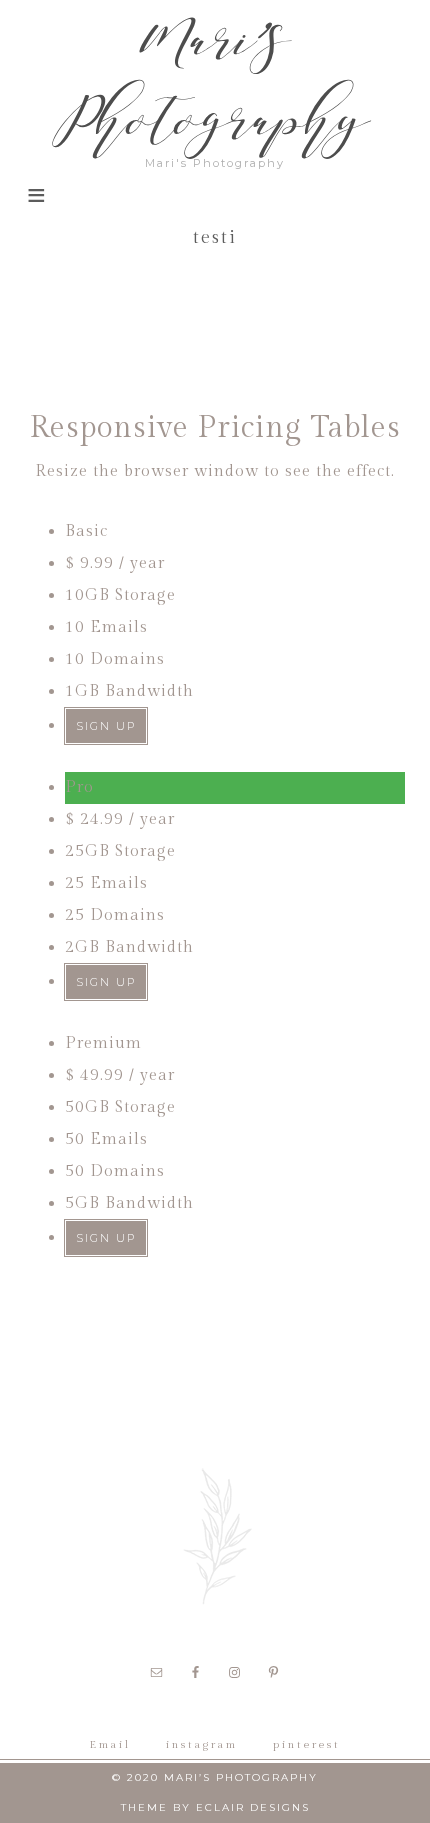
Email (110, 1744)
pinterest (307, 1744)
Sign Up (106, 726)
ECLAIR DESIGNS (253, 1807)
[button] (35, 207)
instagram (202, 1744)
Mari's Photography (215, 79)
